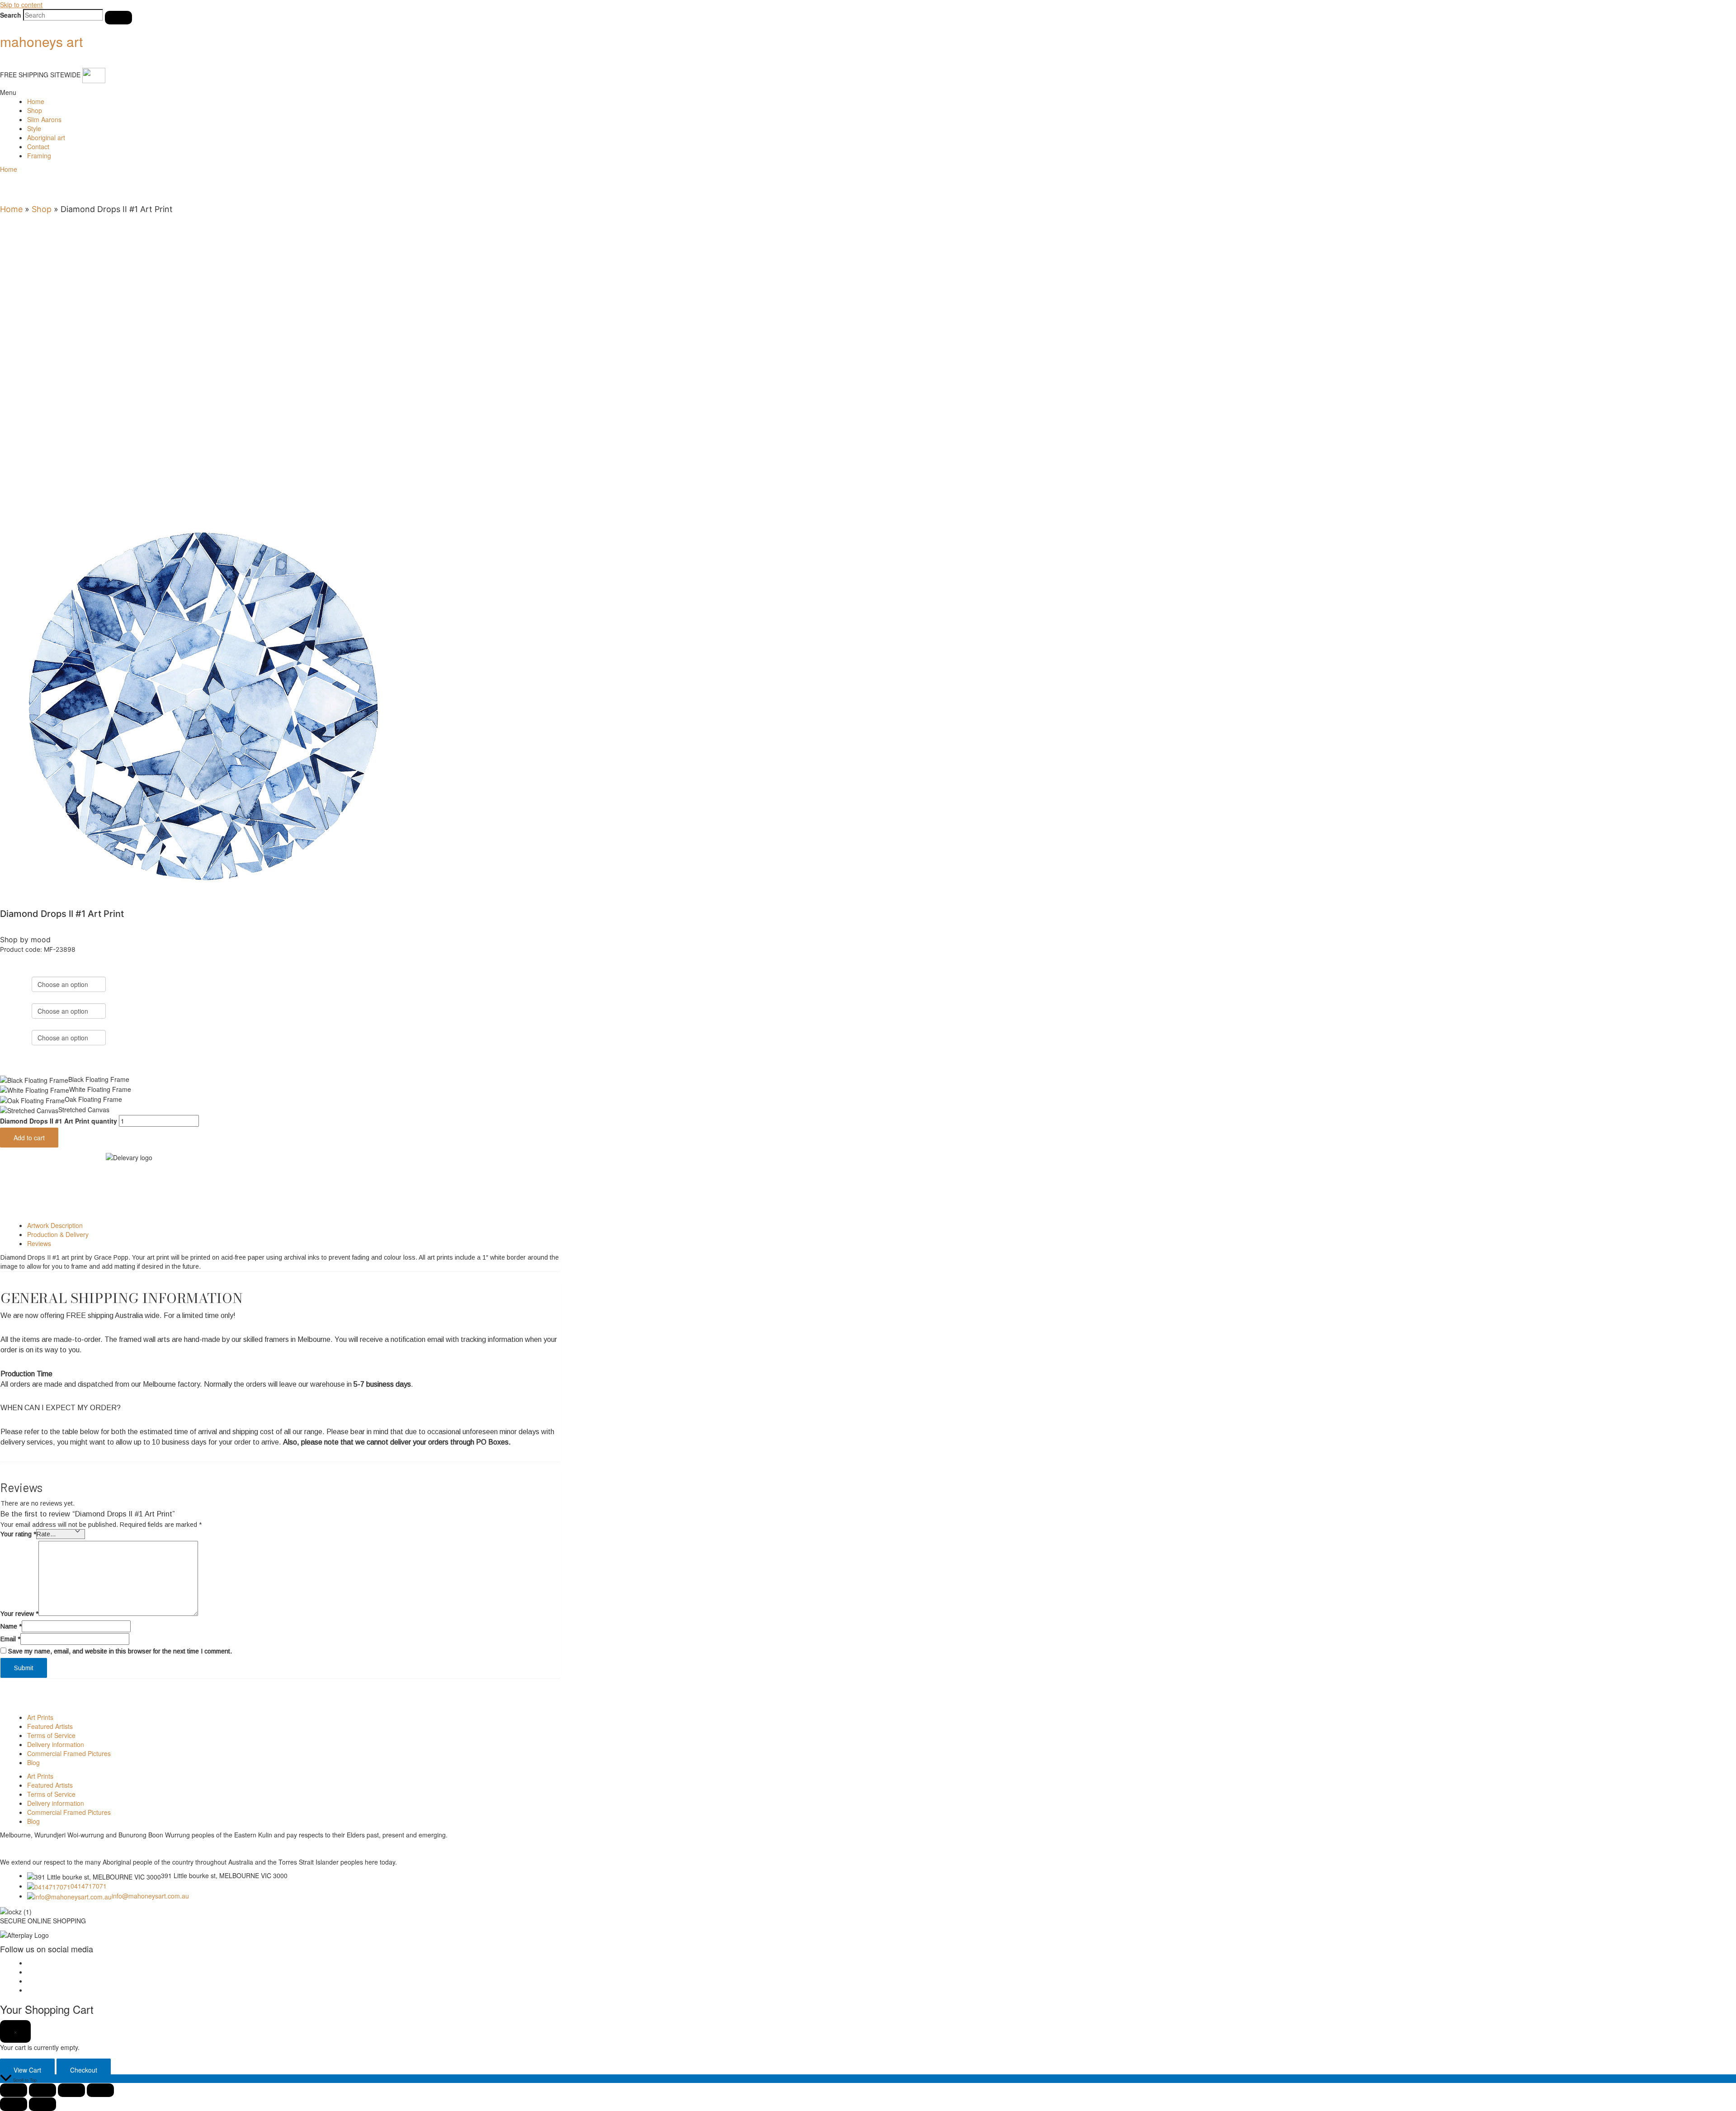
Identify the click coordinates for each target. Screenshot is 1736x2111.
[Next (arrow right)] (42, 2104)
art (41, 41)
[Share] (71, 2090)
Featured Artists (50, 1726)
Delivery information (56, 1744)
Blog (33, 1762)
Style (34, 128)
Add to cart (29, 1138)
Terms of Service (51, 1735)
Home (36, 101)
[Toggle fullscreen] (42, 2090)
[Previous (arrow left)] (14, 2104)
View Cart (27, 2070)
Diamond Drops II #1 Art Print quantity (59, 1121)
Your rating (18, 1534)
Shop (35, 110)
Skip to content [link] (21, 5)
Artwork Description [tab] (55, 1225)
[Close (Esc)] (100, 2090)
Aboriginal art (46, 137)
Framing (39, 156)
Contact (38, 146)
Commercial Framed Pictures (69, 1753)
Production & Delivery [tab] (58, 1234)
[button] (868, 92)
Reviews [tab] (39, 1243)
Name (11, 1626)
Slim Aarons (44, 119)
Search (11, 15)
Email (10, 1639)
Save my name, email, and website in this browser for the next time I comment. (120, 1651)
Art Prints (40, 1717)
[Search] (118, 18)
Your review (19, 1614)
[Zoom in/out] (14, 2090)
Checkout (84, 2070)
